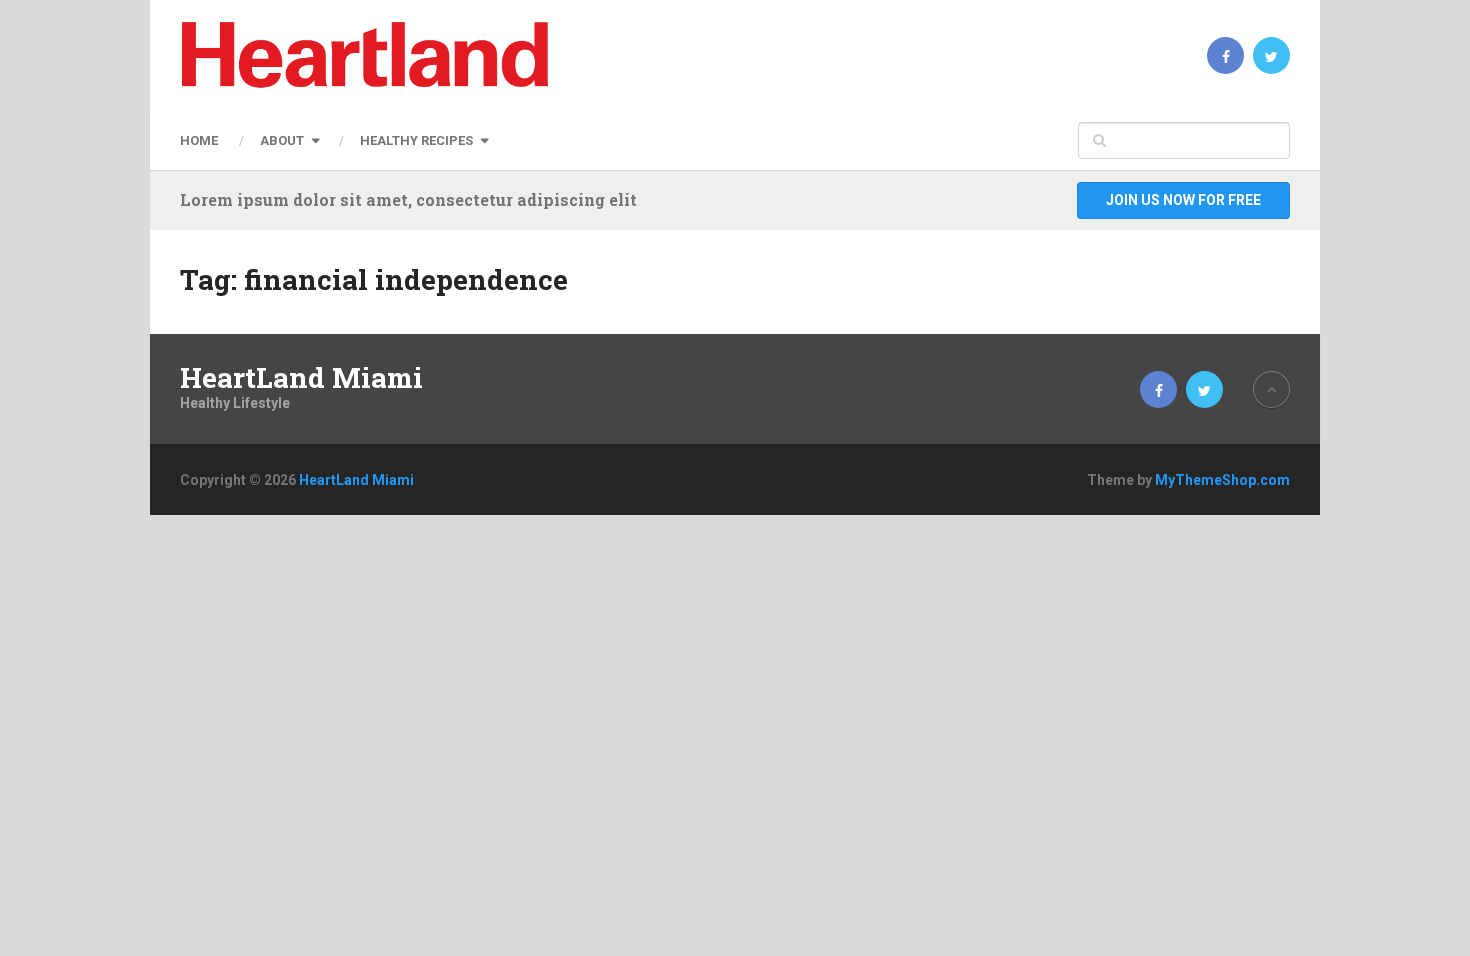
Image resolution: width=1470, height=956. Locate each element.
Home (199, 140)
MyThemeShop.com (1222, 480)
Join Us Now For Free (1183, 200)
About (282, 140)
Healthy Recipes (416, 140)
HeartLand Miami (301, 378)
